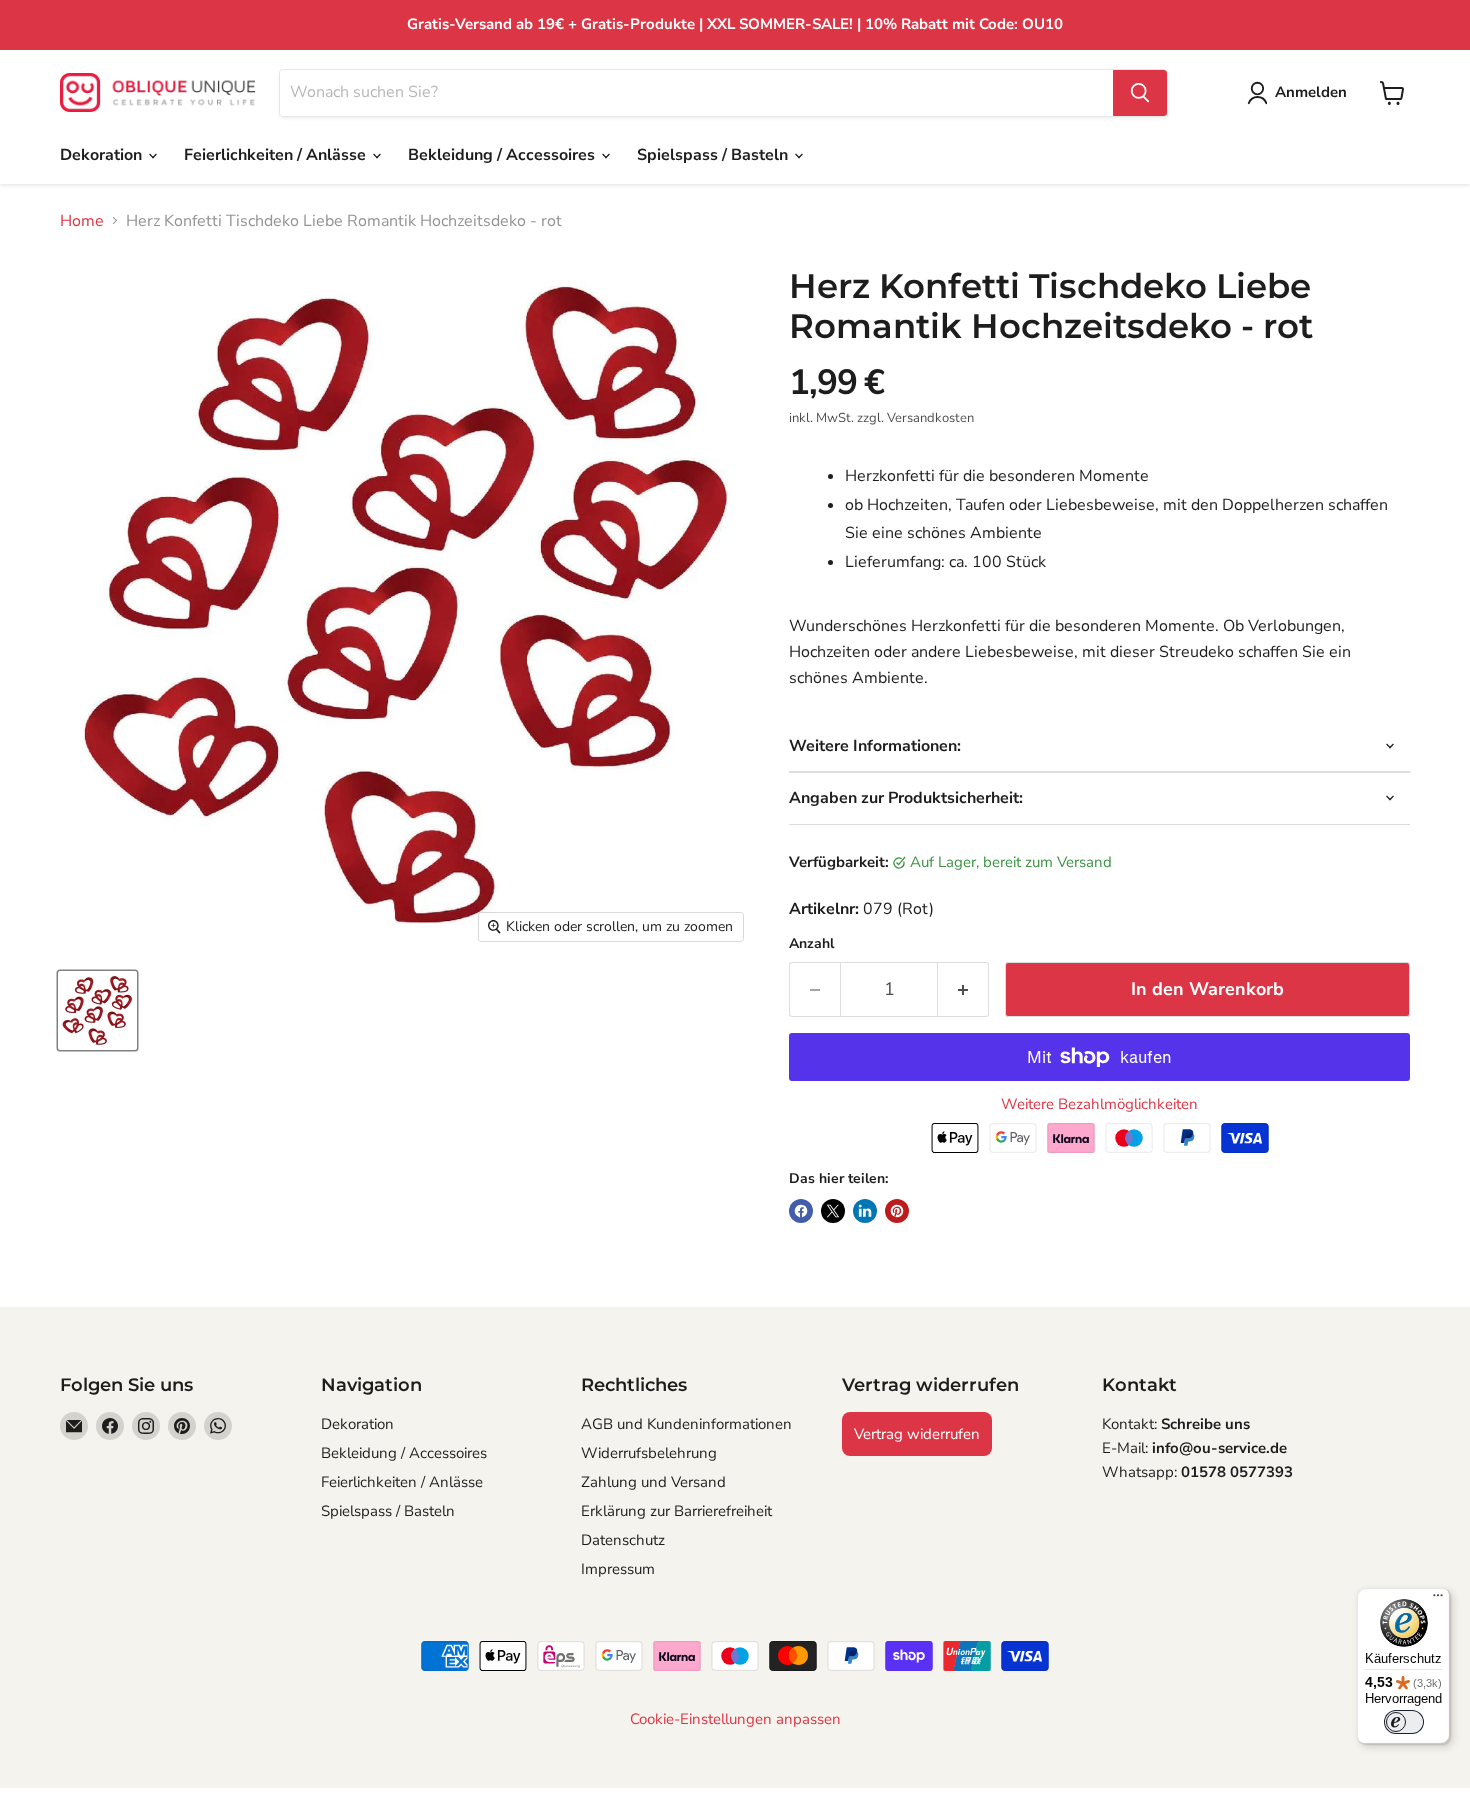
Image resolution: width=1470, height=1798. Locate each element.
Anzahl (811, 944)
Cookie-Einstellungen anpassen (735, 1719)
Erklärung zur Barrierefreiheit (676, 1511)
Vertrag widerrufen (917, 1434)
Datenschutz (623, 1540)
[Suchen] (1140, 93)
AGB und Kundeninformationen (686, 1424)
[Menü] (1438, 1600)
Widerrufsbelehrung (649, 1453)
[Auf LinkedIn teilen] (865, 1211)
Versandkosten (930, 418)
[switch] (1404, 1722)
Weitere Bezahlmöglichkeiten (1099, 1104)
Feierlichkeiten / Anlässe (277, 155)
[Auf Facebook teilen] (801, 1211)
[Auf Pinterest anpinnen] (897, 1211)
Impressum (618, 1569)
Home (82, 221)
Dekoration (103, 155)
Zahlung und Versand (653, 1482)
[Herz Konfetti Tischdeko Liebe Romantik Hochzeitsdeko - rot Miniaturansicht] (97, 1010)
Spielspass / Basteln (714, 155)
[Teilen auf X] (833, 1211)
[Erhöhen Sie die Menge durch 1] (963, 989)
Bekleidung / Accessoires (503, 155)
